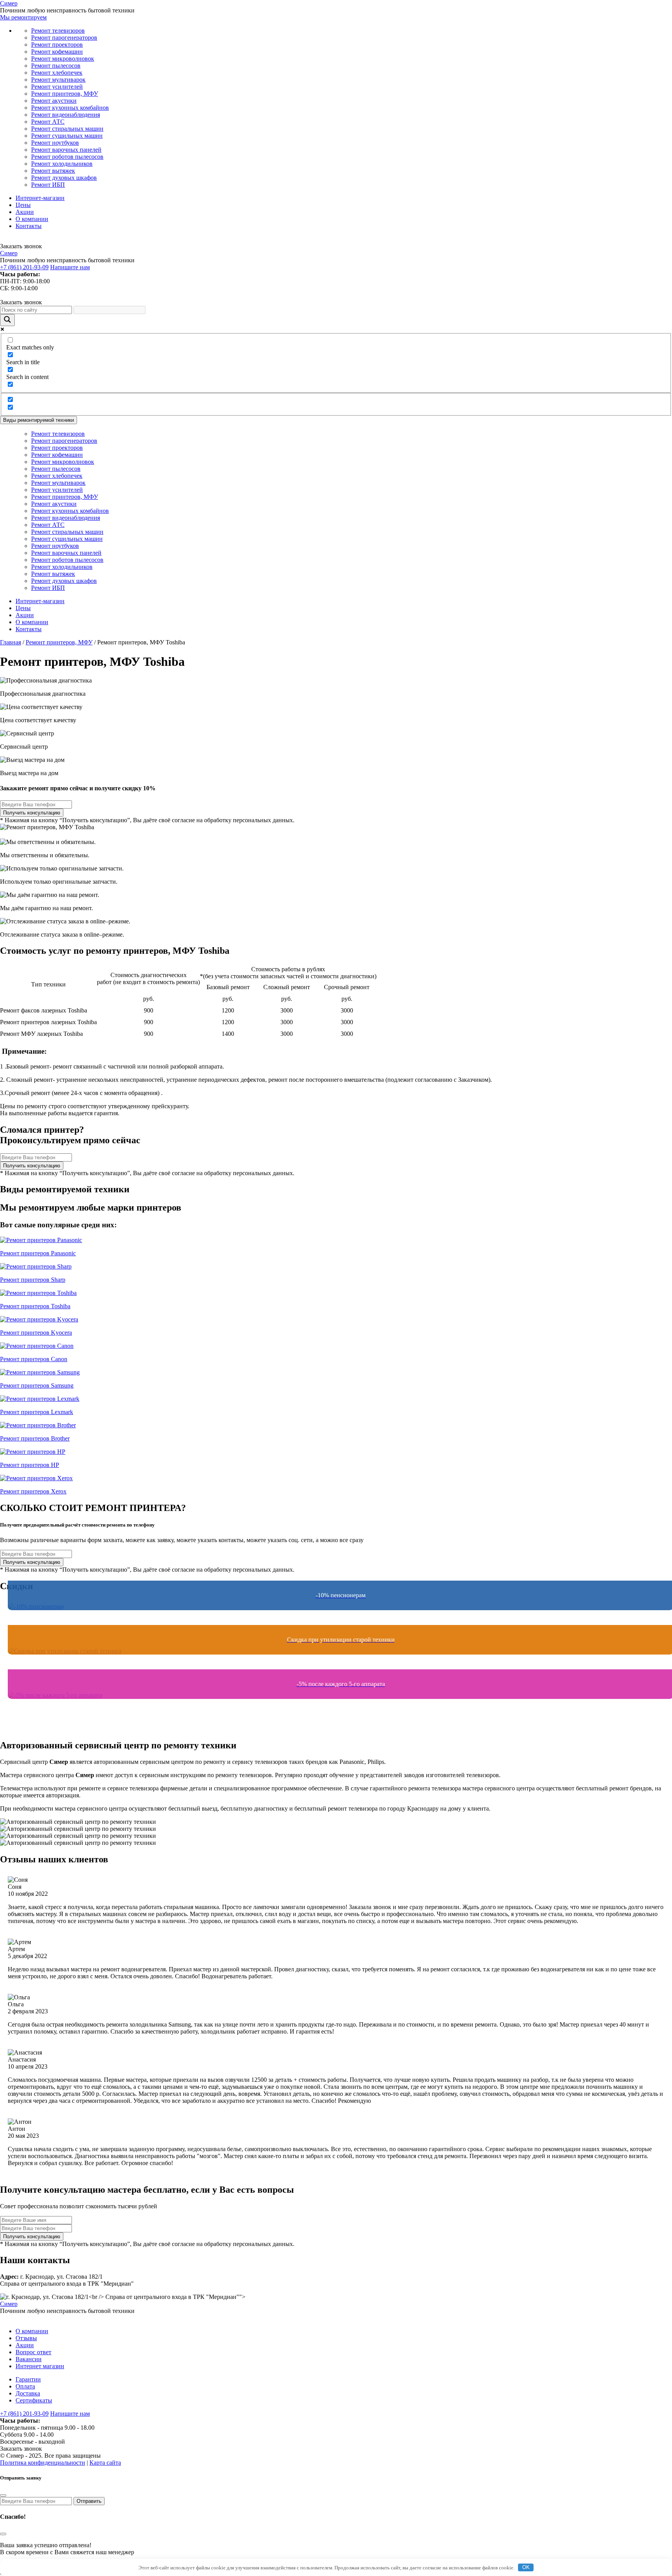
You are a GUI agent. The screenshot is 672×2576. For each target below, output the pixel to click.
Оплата (25, 2386)
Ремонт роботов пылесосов (67, 157)
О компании (32, 219)
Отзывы (26, 2338)
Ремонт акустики (54, 101)
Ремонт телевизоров (58, 31)
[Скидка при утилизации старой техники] (336, 1666)
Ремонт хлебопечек (57, 73)
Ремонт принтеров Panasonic (38, 1253)
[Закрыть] (3, 2495)
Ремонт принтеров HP (30, 1465)
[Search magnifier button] (7, 320)
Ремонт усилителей (57, 87)
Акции (25, 212)
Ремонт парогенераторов (64, 38)
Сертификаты (34, 2400)
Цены (23, 205)
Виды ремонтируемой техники (38, 420)
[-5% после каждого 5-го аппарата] (336, 1710)
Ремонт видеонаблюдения (66, 115)
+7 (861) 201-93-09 (24, 267)
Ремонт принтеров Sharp (33, 1280)
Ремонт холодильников (62, 164)
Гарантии (28, 2379)
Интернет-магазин (40, 198)
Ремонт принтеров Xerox (33, 1491)
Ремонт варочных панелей (66, 150)
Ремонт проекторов (57, 45)
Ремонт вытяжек (53, 171)
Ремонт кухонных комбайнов (70, 108)
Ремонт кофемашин (57, 52)
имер (9, 3)
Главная (10, 642)
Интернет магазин (40, 2366)
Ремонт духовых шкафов (64, 178)
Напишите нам (70, 267)
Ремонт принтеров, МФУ (65, 94)
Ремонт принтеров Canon (34, 1359)
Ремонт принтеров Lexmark (37, 1412)
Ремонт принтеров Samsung (37, 1385)
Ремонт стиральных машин (67, 129)
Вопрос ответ (33, 2352)
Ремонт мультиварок (58, 80)
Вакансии (29, 2359)
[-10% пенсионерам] (336, 1621)
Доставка (28, 2393)
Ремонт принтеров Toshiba (35, 1306)
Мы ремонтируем (23, 17)
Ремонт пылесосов (56, 66)
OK (526, 2567)
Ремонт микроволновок (63, 59)
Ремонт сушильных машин (67, 136)
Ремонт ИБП (48, 185)
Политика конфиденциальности (43, 2463)
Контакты (29, 226)
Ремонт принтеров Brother (35, 1438)
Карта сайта (105, 2463)
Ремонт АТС (48, 122)
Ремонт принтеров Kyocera (36, 1333)
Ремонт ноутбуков (55, 143)
